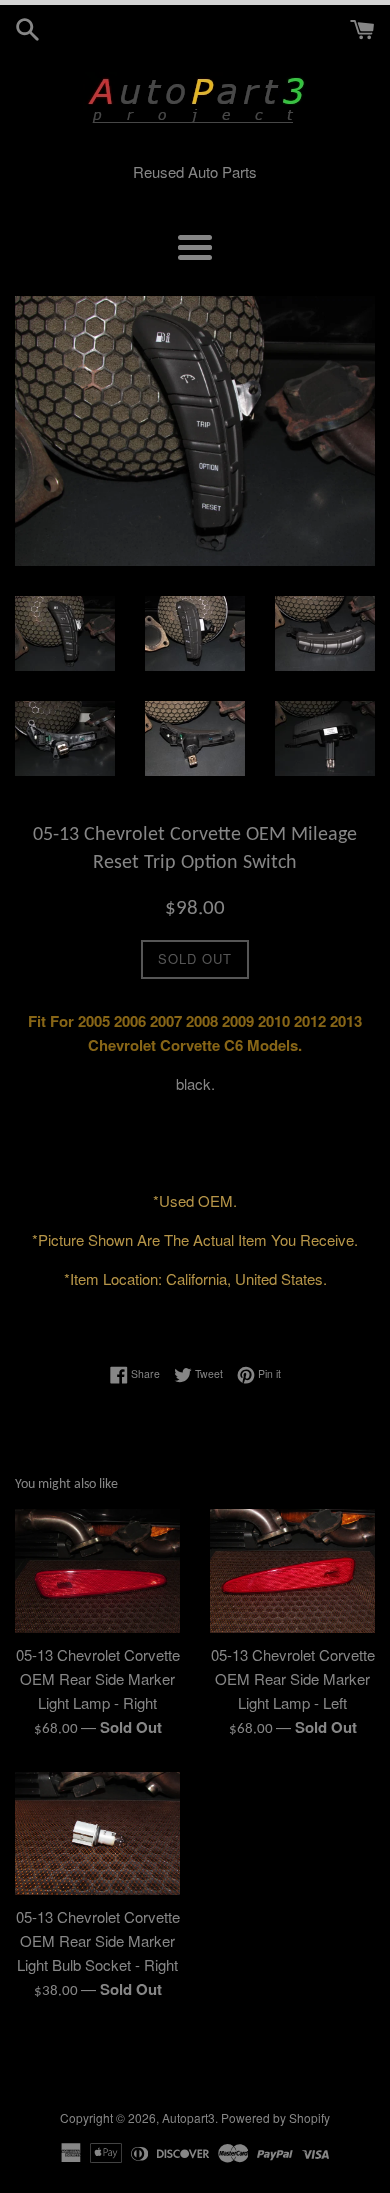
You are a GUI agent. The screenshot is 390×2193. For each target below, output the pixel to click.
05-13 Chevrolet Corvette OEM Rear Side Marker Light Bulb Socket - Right (98, 1940)
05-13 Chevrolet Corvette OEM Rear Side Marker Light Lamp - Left (293, 1678)
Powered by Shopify (275, 2117)
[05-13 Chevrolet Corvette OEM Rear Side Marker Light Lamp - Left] (292, 1571)
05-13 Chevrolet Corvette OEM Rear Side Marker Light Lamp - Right (98, 1678)
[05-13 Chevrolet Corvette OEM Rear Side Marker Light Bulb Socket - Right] (97, 1834)
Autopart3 (188, 2117)
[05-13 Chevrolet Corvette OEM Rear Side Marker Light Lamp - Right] (97, 1571)
